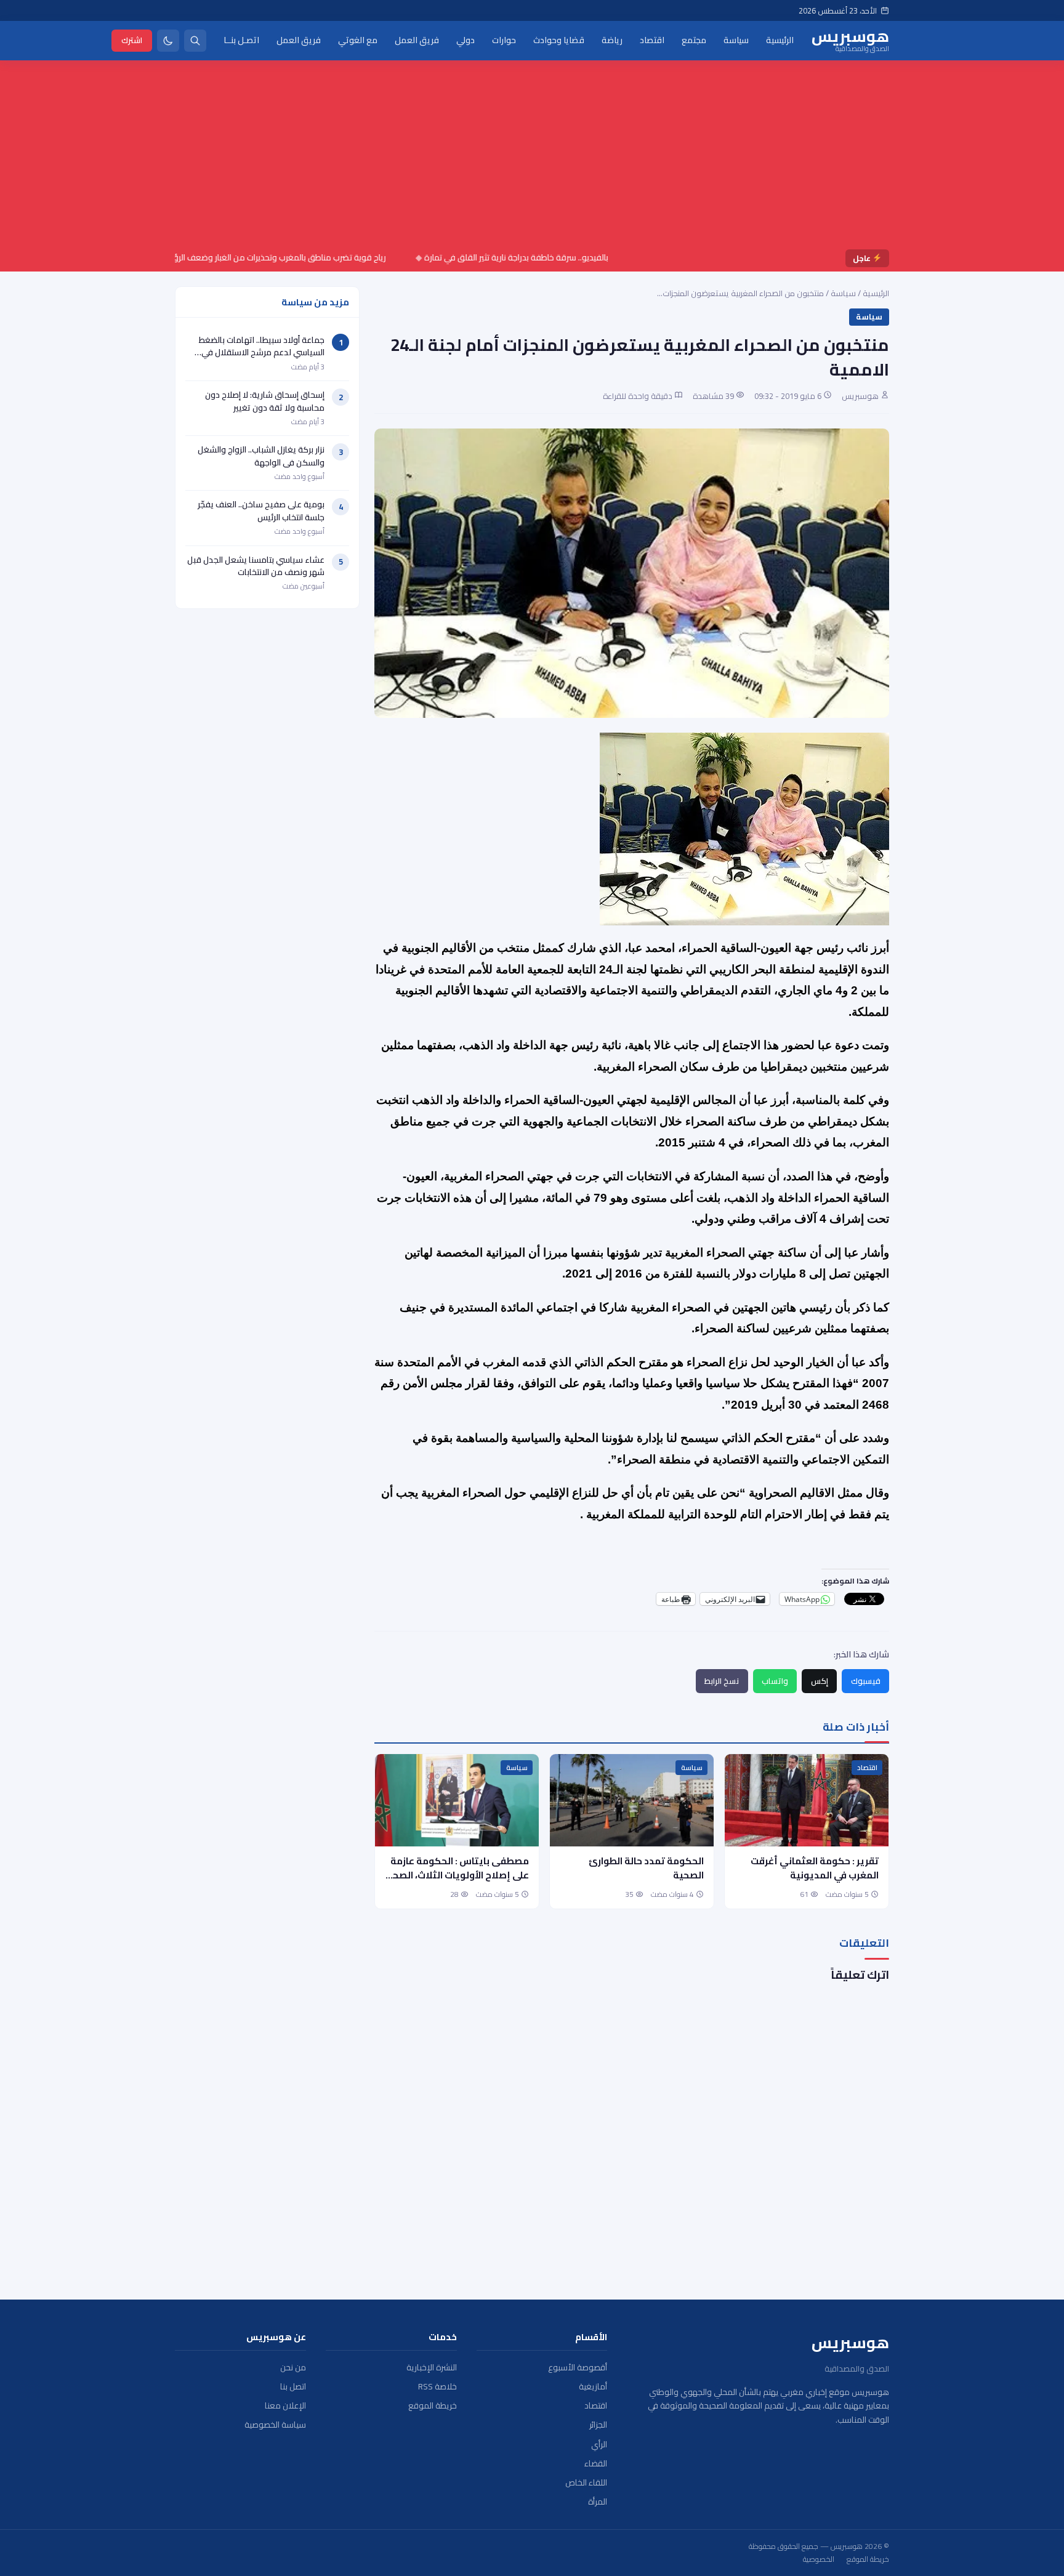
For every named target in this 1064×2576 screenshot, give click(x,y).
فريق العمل (417, 40)
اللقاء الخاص (586, 2483)
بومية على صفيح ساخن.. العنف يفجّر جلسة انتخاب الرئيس (261, 510)
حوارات (504, 40)
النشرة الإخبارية (432, 2368)
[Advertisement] (532, 157)
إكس (820, 1681)
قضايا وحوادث (559, 40)
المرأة (598, 2502)
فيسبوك (866, 1681)
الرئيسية (780, 40)
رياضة (612, 40)
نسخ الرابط (722, 1681)
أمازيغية (593, 2387)
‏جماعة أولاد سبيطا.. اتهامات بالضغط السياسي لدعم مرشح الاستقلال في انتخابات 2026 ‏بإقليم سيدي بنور (262, 352)
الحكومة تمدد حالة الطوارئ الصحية (646, 1868)
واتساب (775, 1681)
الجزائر (598, 2425)
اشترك (132, 40)
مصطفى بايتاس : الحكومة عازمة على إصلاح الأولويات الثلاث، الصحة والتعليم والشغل (458, 1875)
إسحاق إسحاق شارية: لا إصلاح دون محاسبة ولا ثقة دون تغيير (265, 401)
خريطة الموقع (433, 2406)
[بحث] (195, 41)
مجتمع (694, 40)
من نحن (293, 2368)
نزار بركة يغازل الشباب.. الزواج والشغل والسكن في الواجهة (261, 456)
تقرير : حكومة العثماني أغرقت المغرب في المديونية (815, 1868)
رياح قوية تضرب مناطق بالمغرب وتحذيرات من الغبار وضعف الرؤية (327, 257)
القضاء (596, 2464)
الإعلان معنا (285, 2406)
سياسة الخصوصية (275, 2425)
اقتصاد (652, 40)
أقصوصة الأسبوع (578, 2368)
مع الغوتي (358, 40)
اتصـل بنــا (241, 40)
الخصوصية (819, 2559)
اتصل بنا (293, 2387)
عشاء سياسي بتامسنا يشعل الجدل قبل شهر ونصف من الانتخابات (256, 566)
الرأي (599, 2445)
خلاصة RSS (437, 2387)
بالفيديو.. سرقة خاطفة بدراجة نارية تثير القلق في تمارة (567, 257)
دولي (465, 40)
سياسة (736, 40)
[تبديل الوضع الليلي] (168, 41)
